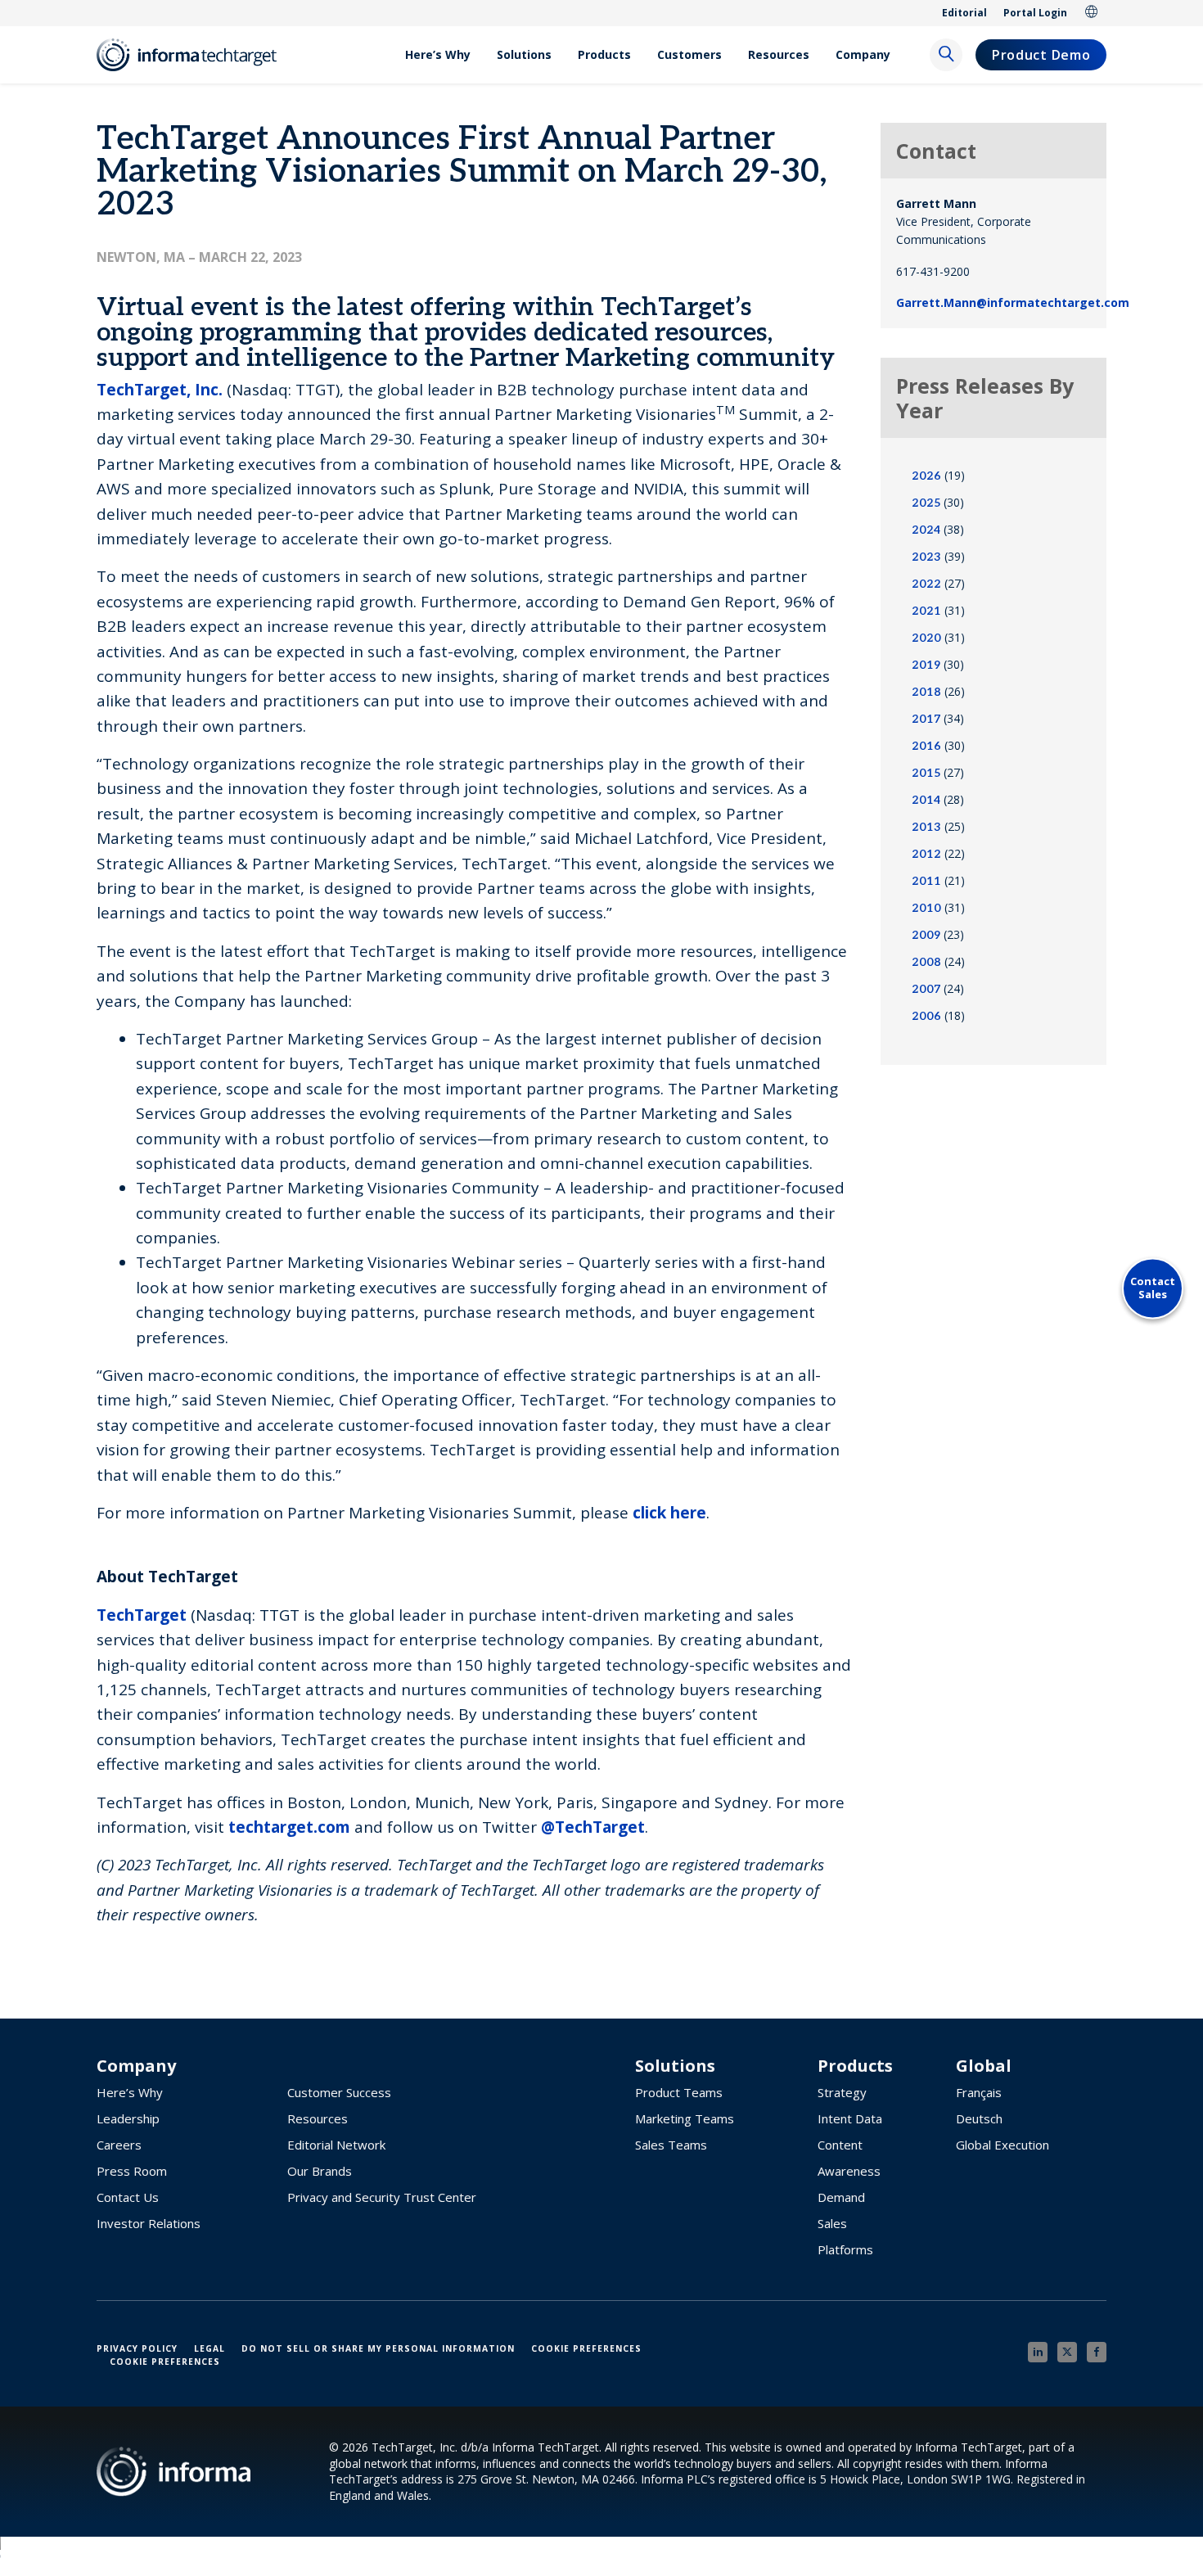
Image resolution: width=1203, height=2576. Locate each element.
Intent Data (850, 2118)
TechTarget (142, 1615)
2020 (926, 638)
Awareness (849, 2171)
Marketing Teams (685, 2118)
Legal (210, 2348)
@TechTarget (593, 1827)
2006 (926, 1016)
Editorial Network (336, 2145)
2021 (926, 611)
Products (604, 54)
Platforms (845, 2249)
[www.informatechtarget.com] (195, 55)
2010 (926, 908)
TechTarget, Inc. (160, 390)
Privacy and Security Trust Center (382, 2197)
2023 (926, 557)
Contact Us (128, 2197)
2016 (926, 746)
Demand (841, 2197)
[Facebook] (1097, 2352)
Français (979, 2092)
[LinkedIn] (1038, 2352)
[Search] (946, 55)
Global (1092, 13)
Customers (689, 54)
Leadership (128, 2118)
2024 (926, 530)
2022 (926, 584)
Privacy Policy (137, 2348)
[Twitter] (1067, 2352)
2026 (926, 476)
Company (863, 54)
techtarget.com (289, 1827)
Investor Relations (149, 2223)
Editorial (964, 13)
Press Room (132, 2171)
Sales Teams (671, 2145)
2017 (926, 719)
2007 (926, 989)
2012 (926, 854)
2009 (926, 935)
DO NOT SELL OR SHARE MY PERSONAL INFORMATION (378, 2348)
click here (669, 1513)
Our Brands (320, 2171)
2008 (926, 962)
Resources (779, 54)
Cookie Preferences (586, 2348)
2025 (926, 503)
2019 (926, 665)
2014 (926, 800)
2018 (926, 692)
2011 (926, 881)
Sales (832, 2223)
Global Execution (1002, 2145)
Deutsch (979, 2118)
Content (840, 2145)
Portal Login (1035, 13)
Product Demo (1041, 55)
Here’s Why (438, 54)
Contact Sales (1153, 1288)
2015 (926, 773)
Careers (119, 2145)
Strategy (842, 2092)
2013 (926, 827)
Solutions (524, 54)
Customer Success (339, 2092)
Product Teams (679, 2092)
